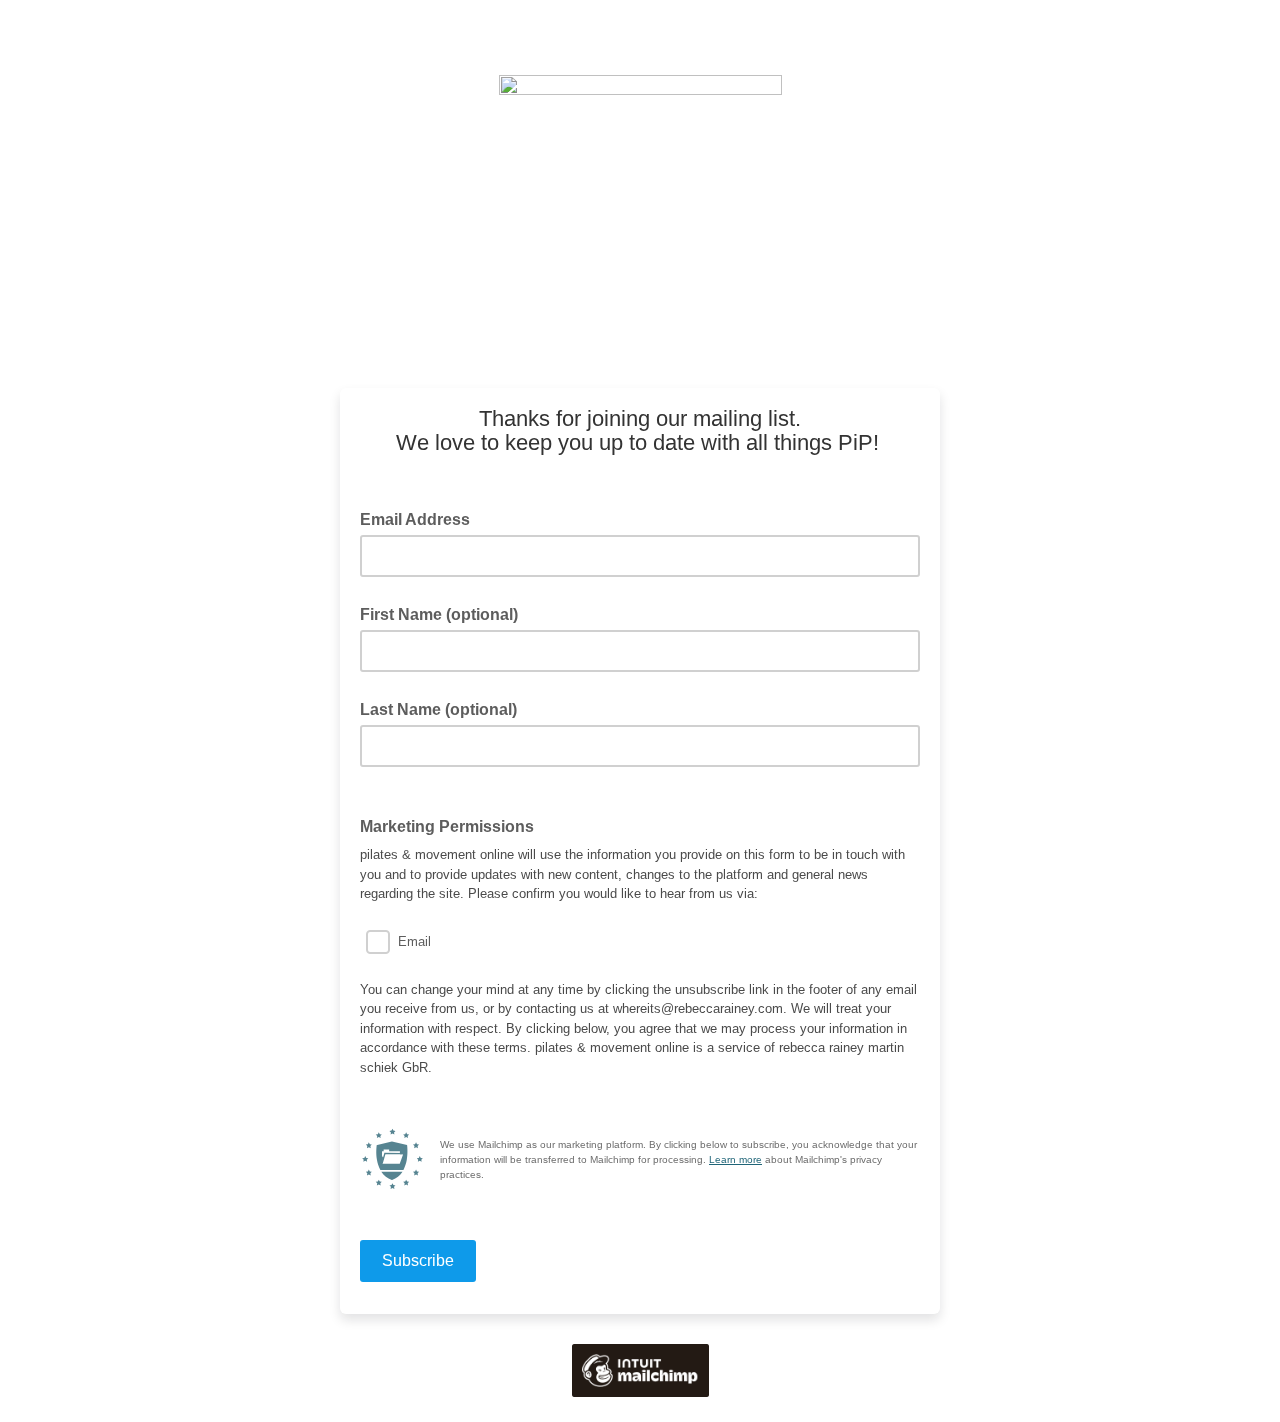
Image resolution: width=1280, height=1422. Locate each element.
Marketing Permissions (447, 826)
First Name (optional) (439, 614)
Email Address (421, 518)
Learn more (735, 1159)
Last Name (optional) (438, 709)
